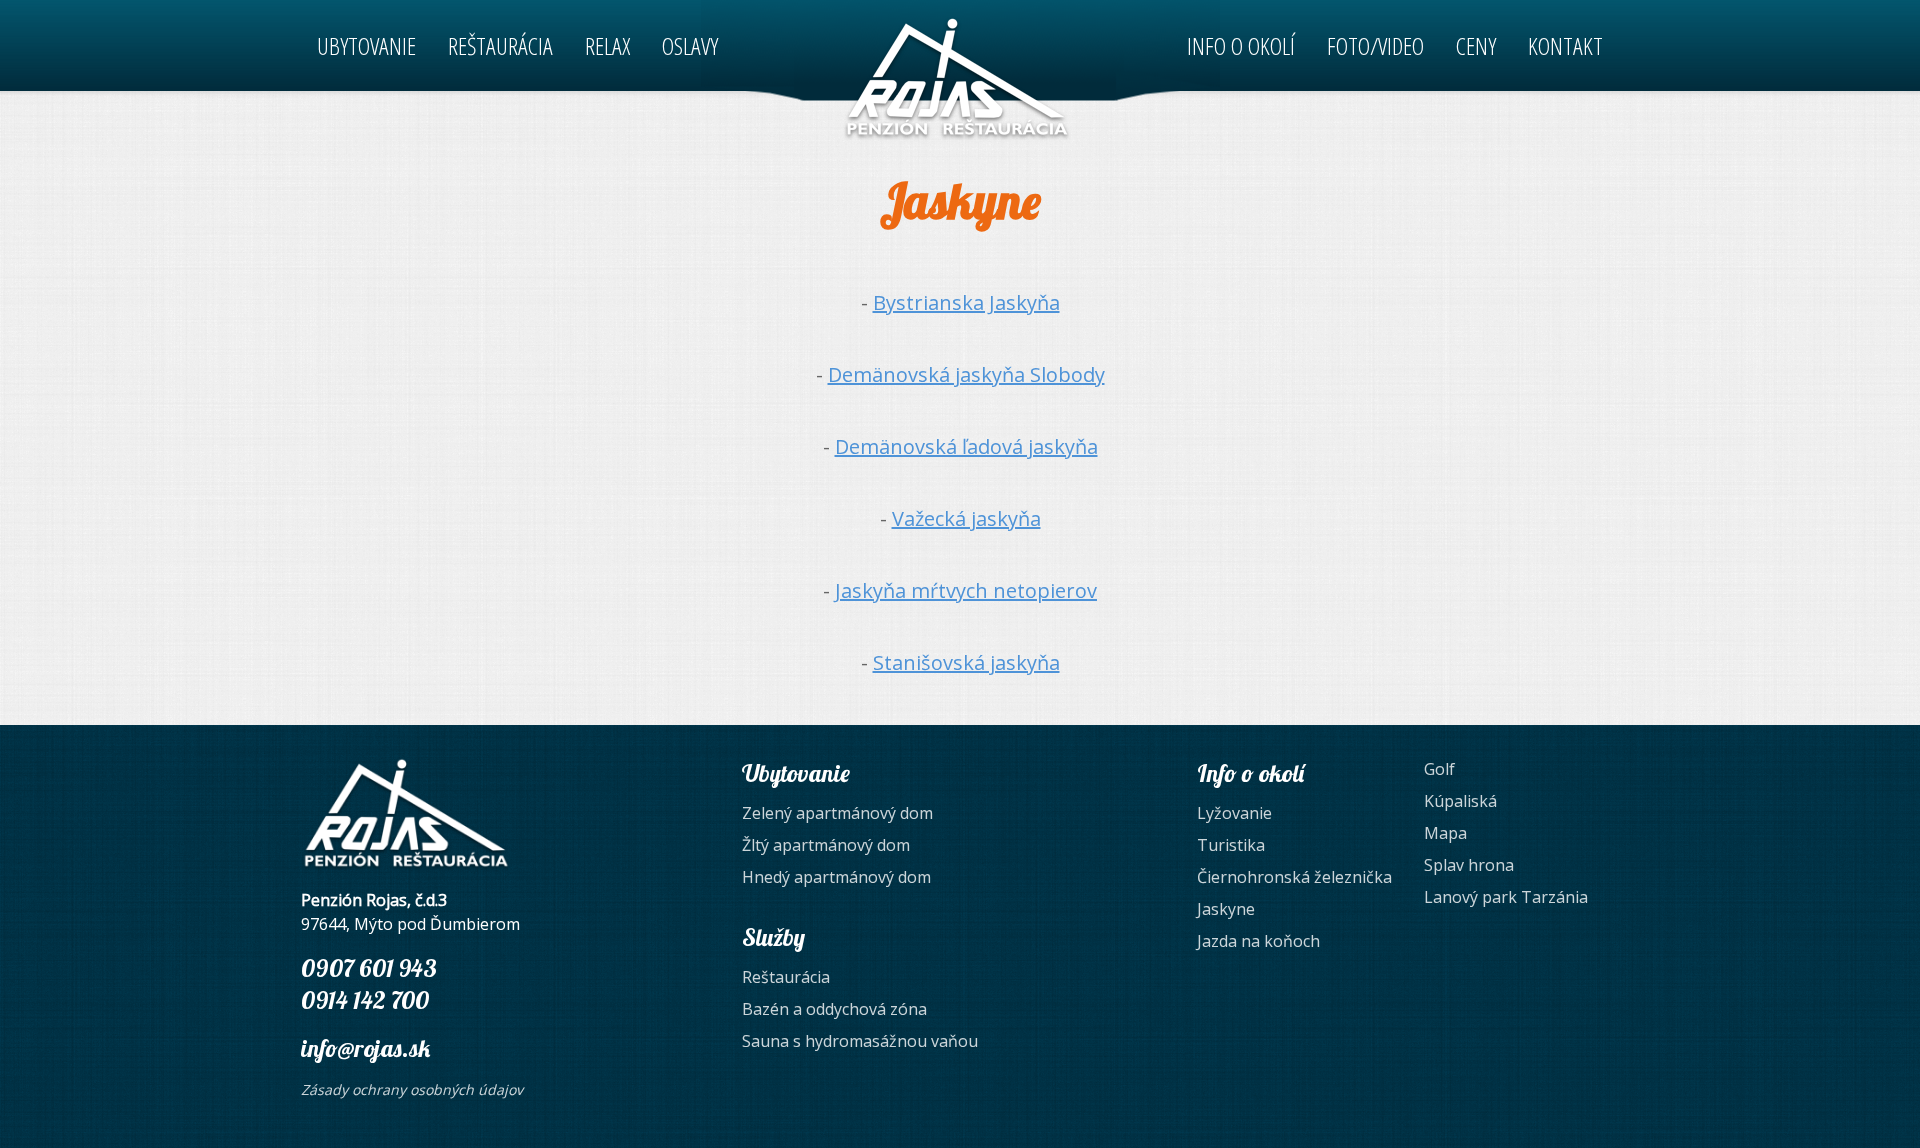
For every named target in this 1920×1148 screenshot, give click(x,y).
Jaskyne (1226, 909)
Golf (1439, 769)
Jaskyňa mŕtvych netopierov (966, 590)
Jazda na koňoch (1258, 941)
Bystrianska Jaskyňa (966, 302)
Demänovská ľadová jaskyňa (966, 446)
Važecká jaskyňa (966, 518)
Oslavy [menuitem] (690, 45)
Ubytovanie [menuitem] (366, 45)
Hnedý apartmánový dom (836, 877)
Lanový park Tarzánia (1506, 897)
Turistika (1231, 845)
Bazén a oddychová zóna (834, 1009)
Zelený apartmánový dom (837, 813)
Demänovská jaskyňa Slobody (966, 374)
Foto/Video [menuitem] (1375, 45)
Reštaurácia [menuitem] (500, 45)
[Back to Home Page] (957, 78)
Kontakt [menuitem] (1565, 45)
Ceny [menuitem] (1476, 45)
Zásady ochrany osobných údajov (412, 1089)
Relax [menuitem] (607, 45)
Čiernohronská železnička (1294, 877)
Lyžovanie (1234, 813)
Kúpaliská (1460, 801)
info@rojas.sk (365, 1048)
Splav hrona (1469, 865)
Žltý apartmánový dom (826, 845)
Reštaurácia (786, 977)
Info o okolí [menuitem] (1241, 45)
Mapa (1445, 833)
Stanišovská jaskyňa (966, 662)
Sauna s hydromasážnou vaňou (860, 1041)
